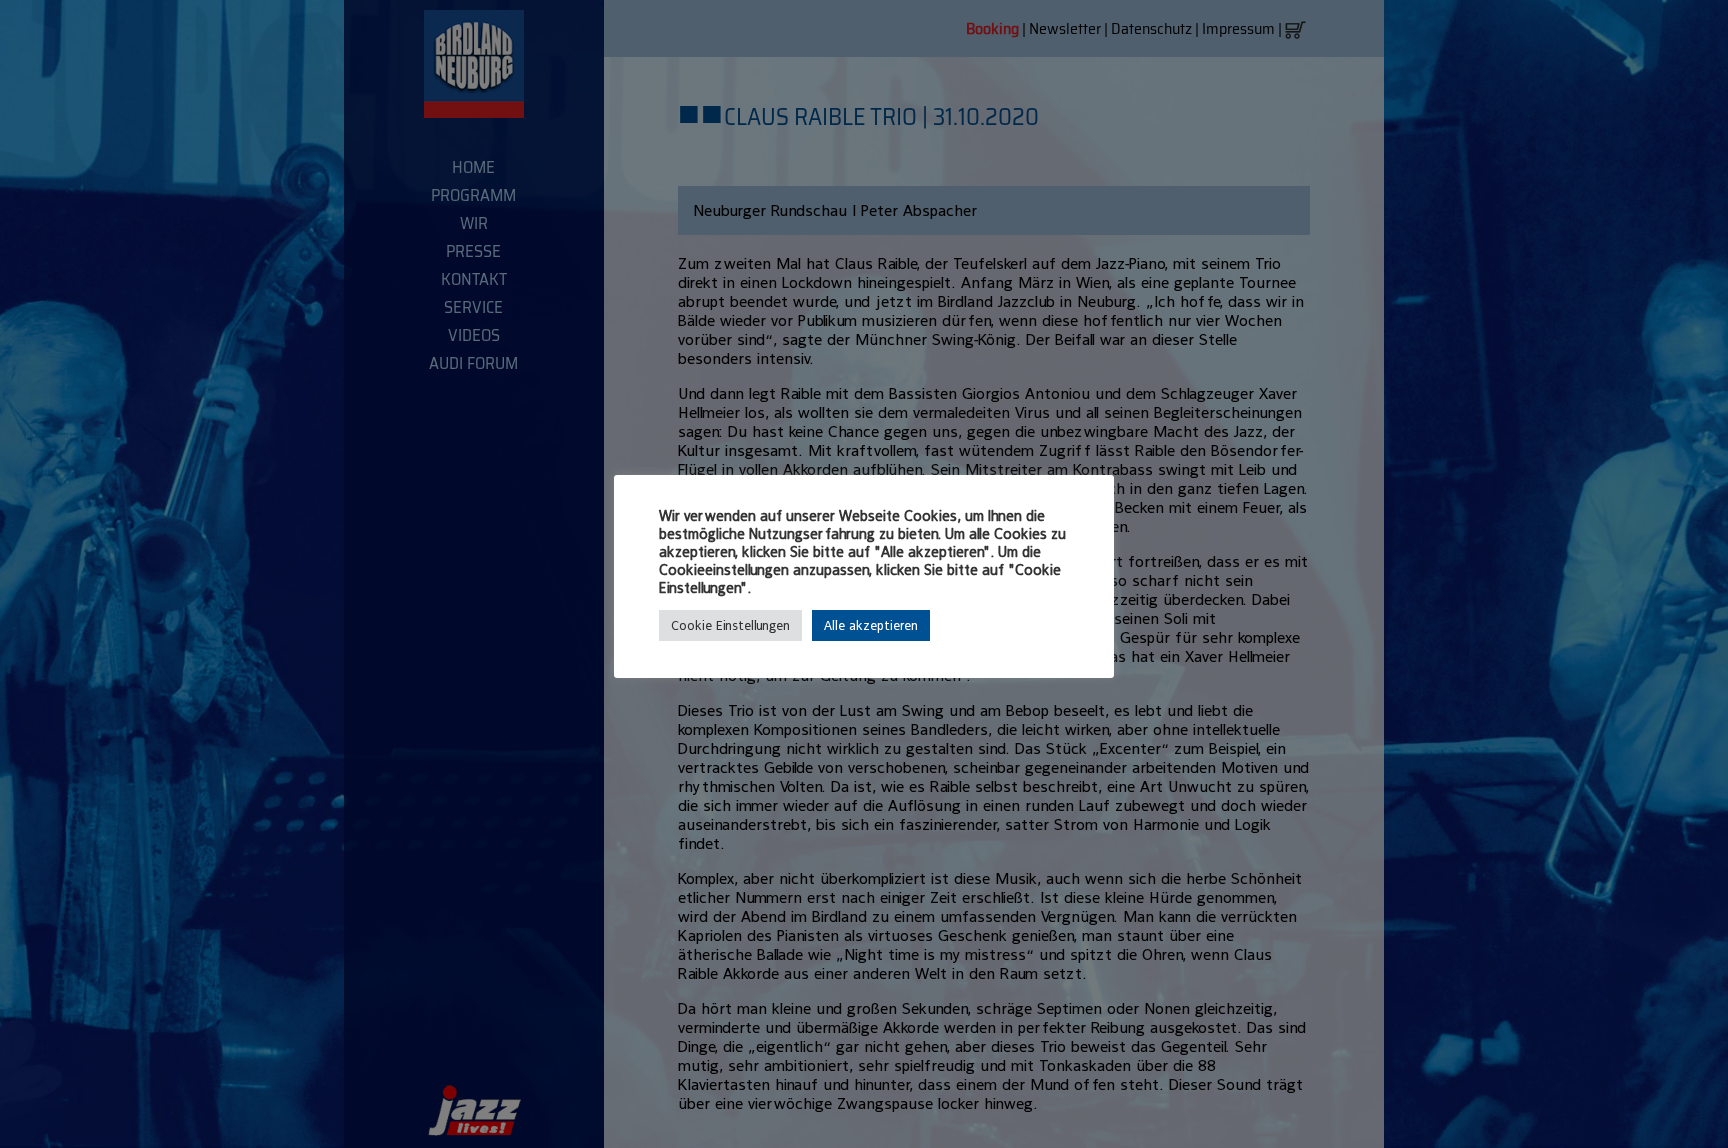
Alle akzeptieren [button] (871, 625)
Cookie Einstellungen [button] (730, 625)
